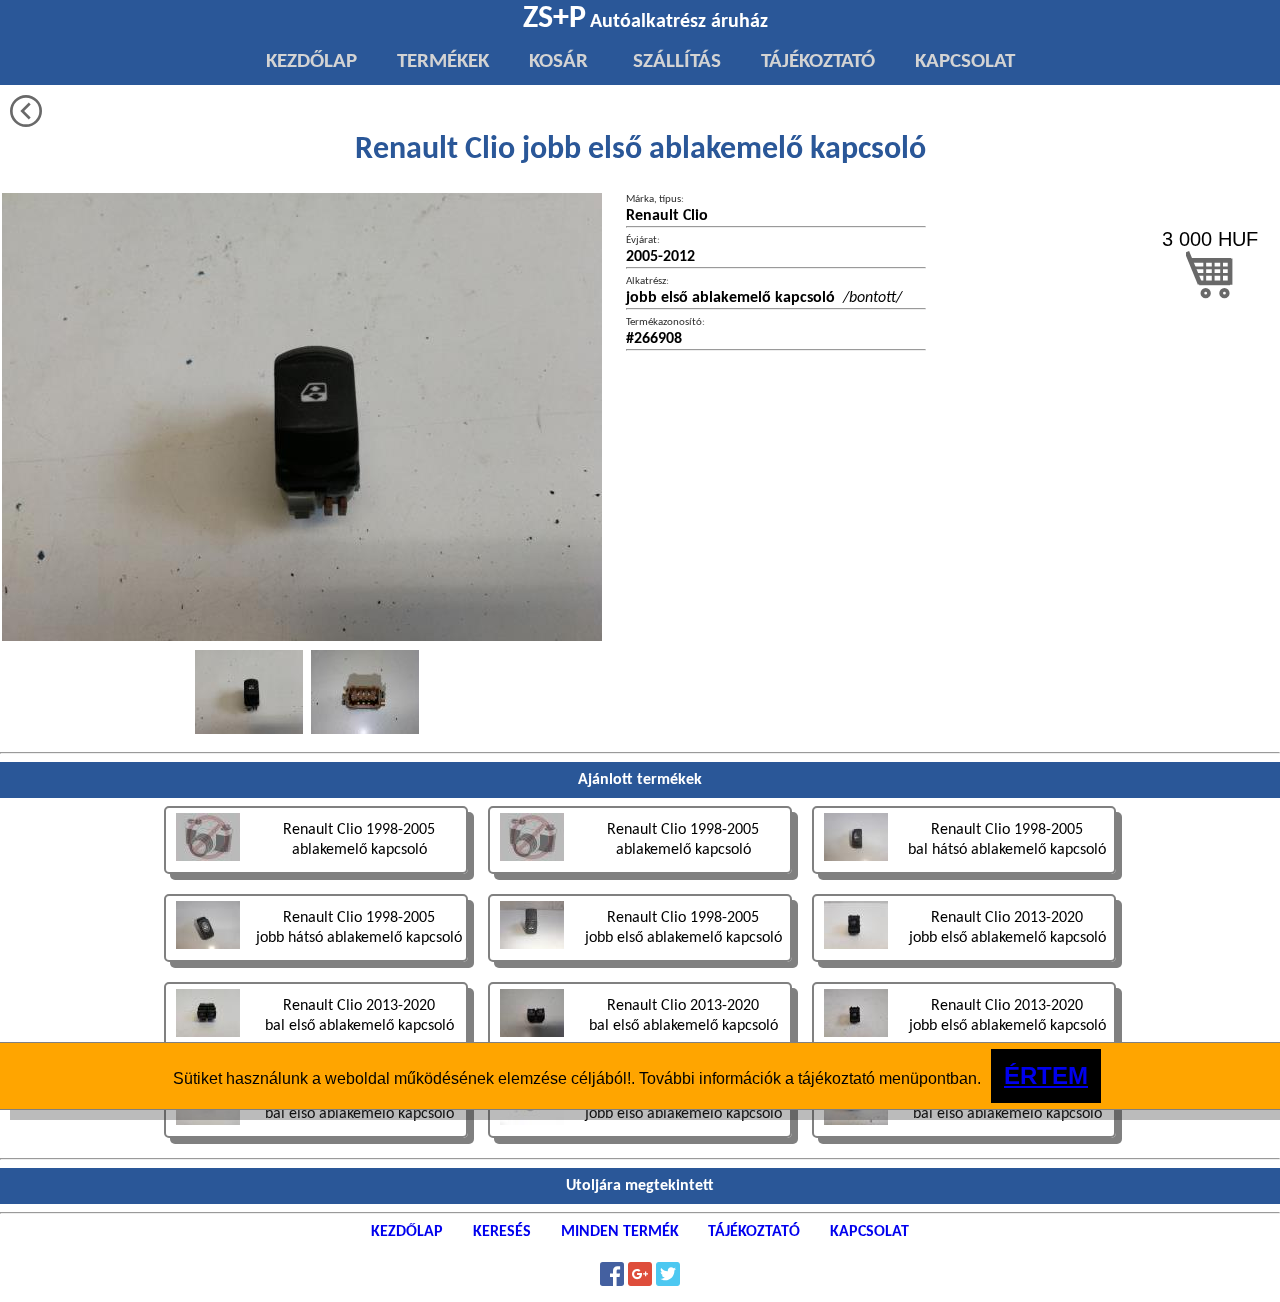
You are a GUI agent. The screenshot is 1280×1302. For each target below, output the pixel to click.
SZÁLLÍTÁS (674, 61)
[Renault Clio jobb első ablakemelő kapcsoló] (249, 692)
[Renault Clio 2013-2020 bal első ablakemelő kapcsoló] (318, 1140)
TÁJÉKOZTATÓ (818, 61)
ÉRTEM (1046, 1075)
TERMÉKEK (443, 61)
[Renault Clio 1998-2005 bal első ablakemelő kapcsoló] (964, 1140)
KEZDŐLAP (311, 61)
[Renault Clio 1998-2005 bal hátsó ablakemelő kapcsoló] (964, 876)
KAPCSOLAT (965, 61)
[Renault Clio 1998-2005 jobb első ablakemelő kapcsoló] (642, 964)
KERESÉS (502, 1232)
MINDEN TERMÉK (620, 1232)
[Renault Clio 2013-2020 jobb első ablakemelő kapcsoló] (964, 964)
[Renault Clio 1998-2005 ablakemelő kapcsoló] (318, 876)
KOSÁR (558, 61)
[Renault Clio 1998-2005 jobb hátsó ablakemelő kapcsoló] (318, 964)
